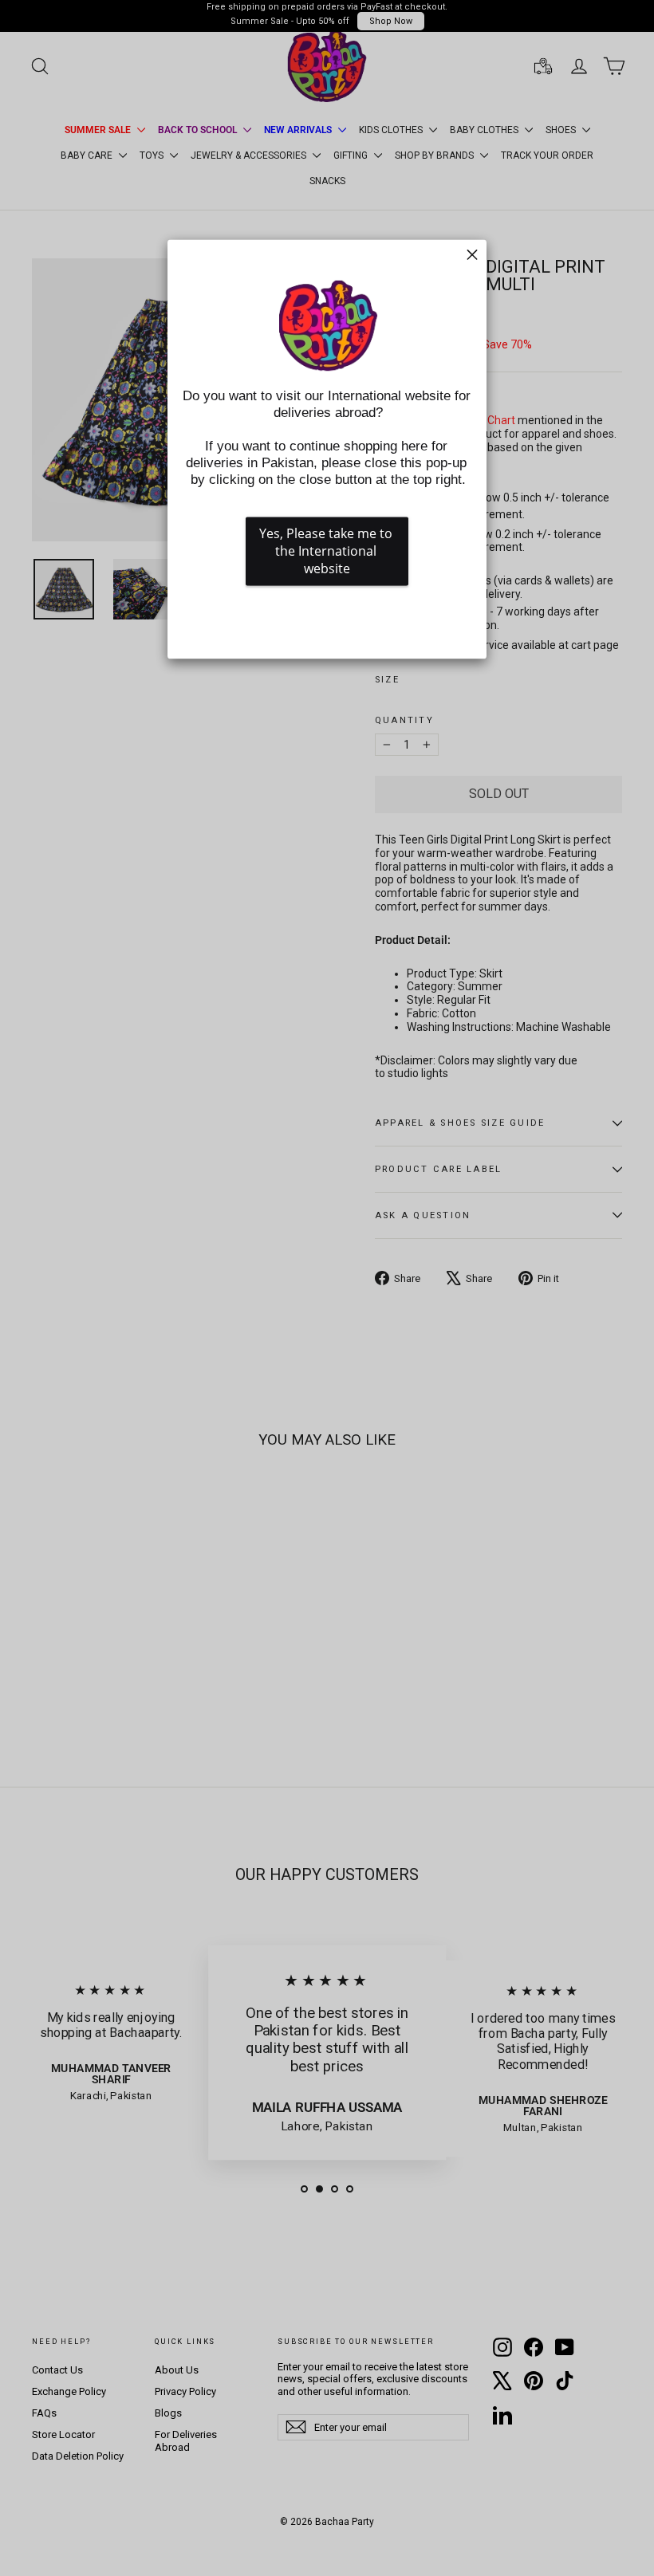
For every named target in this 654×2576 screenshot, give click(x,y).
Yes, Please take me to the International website (327, 552)
